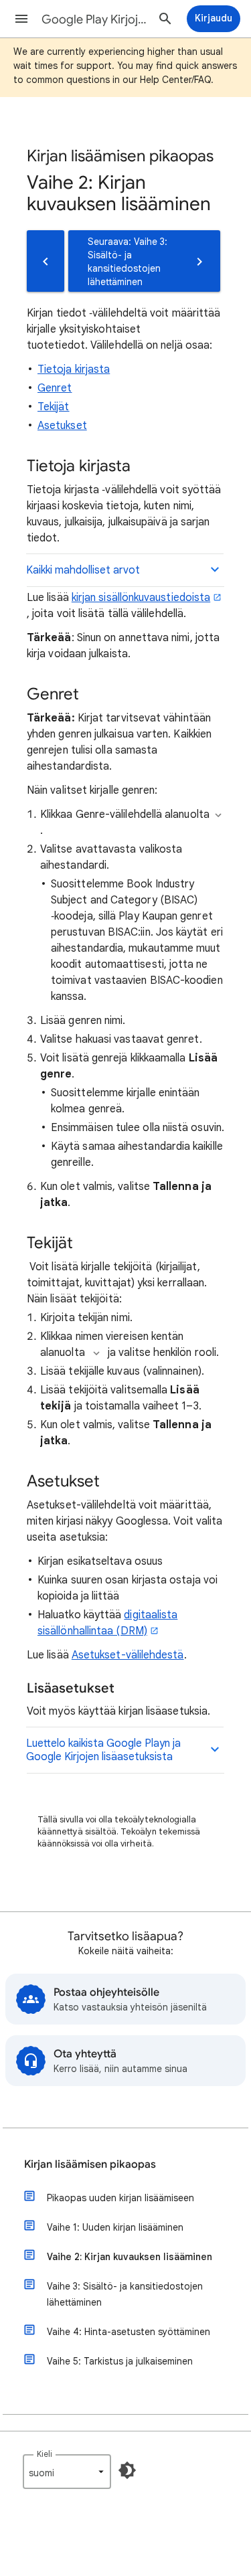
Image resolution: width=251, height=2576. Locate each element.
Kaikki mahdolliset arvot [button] (83, 570)
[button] (21, 19)
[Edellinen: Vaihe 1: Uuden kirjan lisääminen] (46, 261)
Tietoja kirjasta (74, 369)
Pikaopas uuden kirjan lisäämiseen (120, 2198)
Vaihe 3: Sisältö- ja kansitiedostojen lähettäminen (125, 2294)
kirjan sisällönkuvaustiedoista (141, 598)
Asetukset (62, 426)
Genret (55, 388)
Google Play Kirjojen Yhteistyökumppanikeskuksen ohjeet (96, 19)
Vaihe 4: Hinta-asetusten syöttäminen (129, 2332)
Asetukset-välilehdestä (128, 1655)
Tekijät (54, 407)
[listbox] (67, 2472)
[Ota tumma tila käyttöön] (127, 2470)
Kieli (45, 2454)
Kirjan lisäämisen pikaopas (90, 2164)
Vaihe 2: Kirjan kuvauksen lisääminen (130, 2257)
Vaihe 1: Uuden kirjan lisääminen (115, 2227)
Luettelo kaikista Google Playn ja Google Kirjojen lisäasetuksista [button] (103, 1750)
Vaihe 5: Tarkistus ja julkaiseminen (120, 2361)
